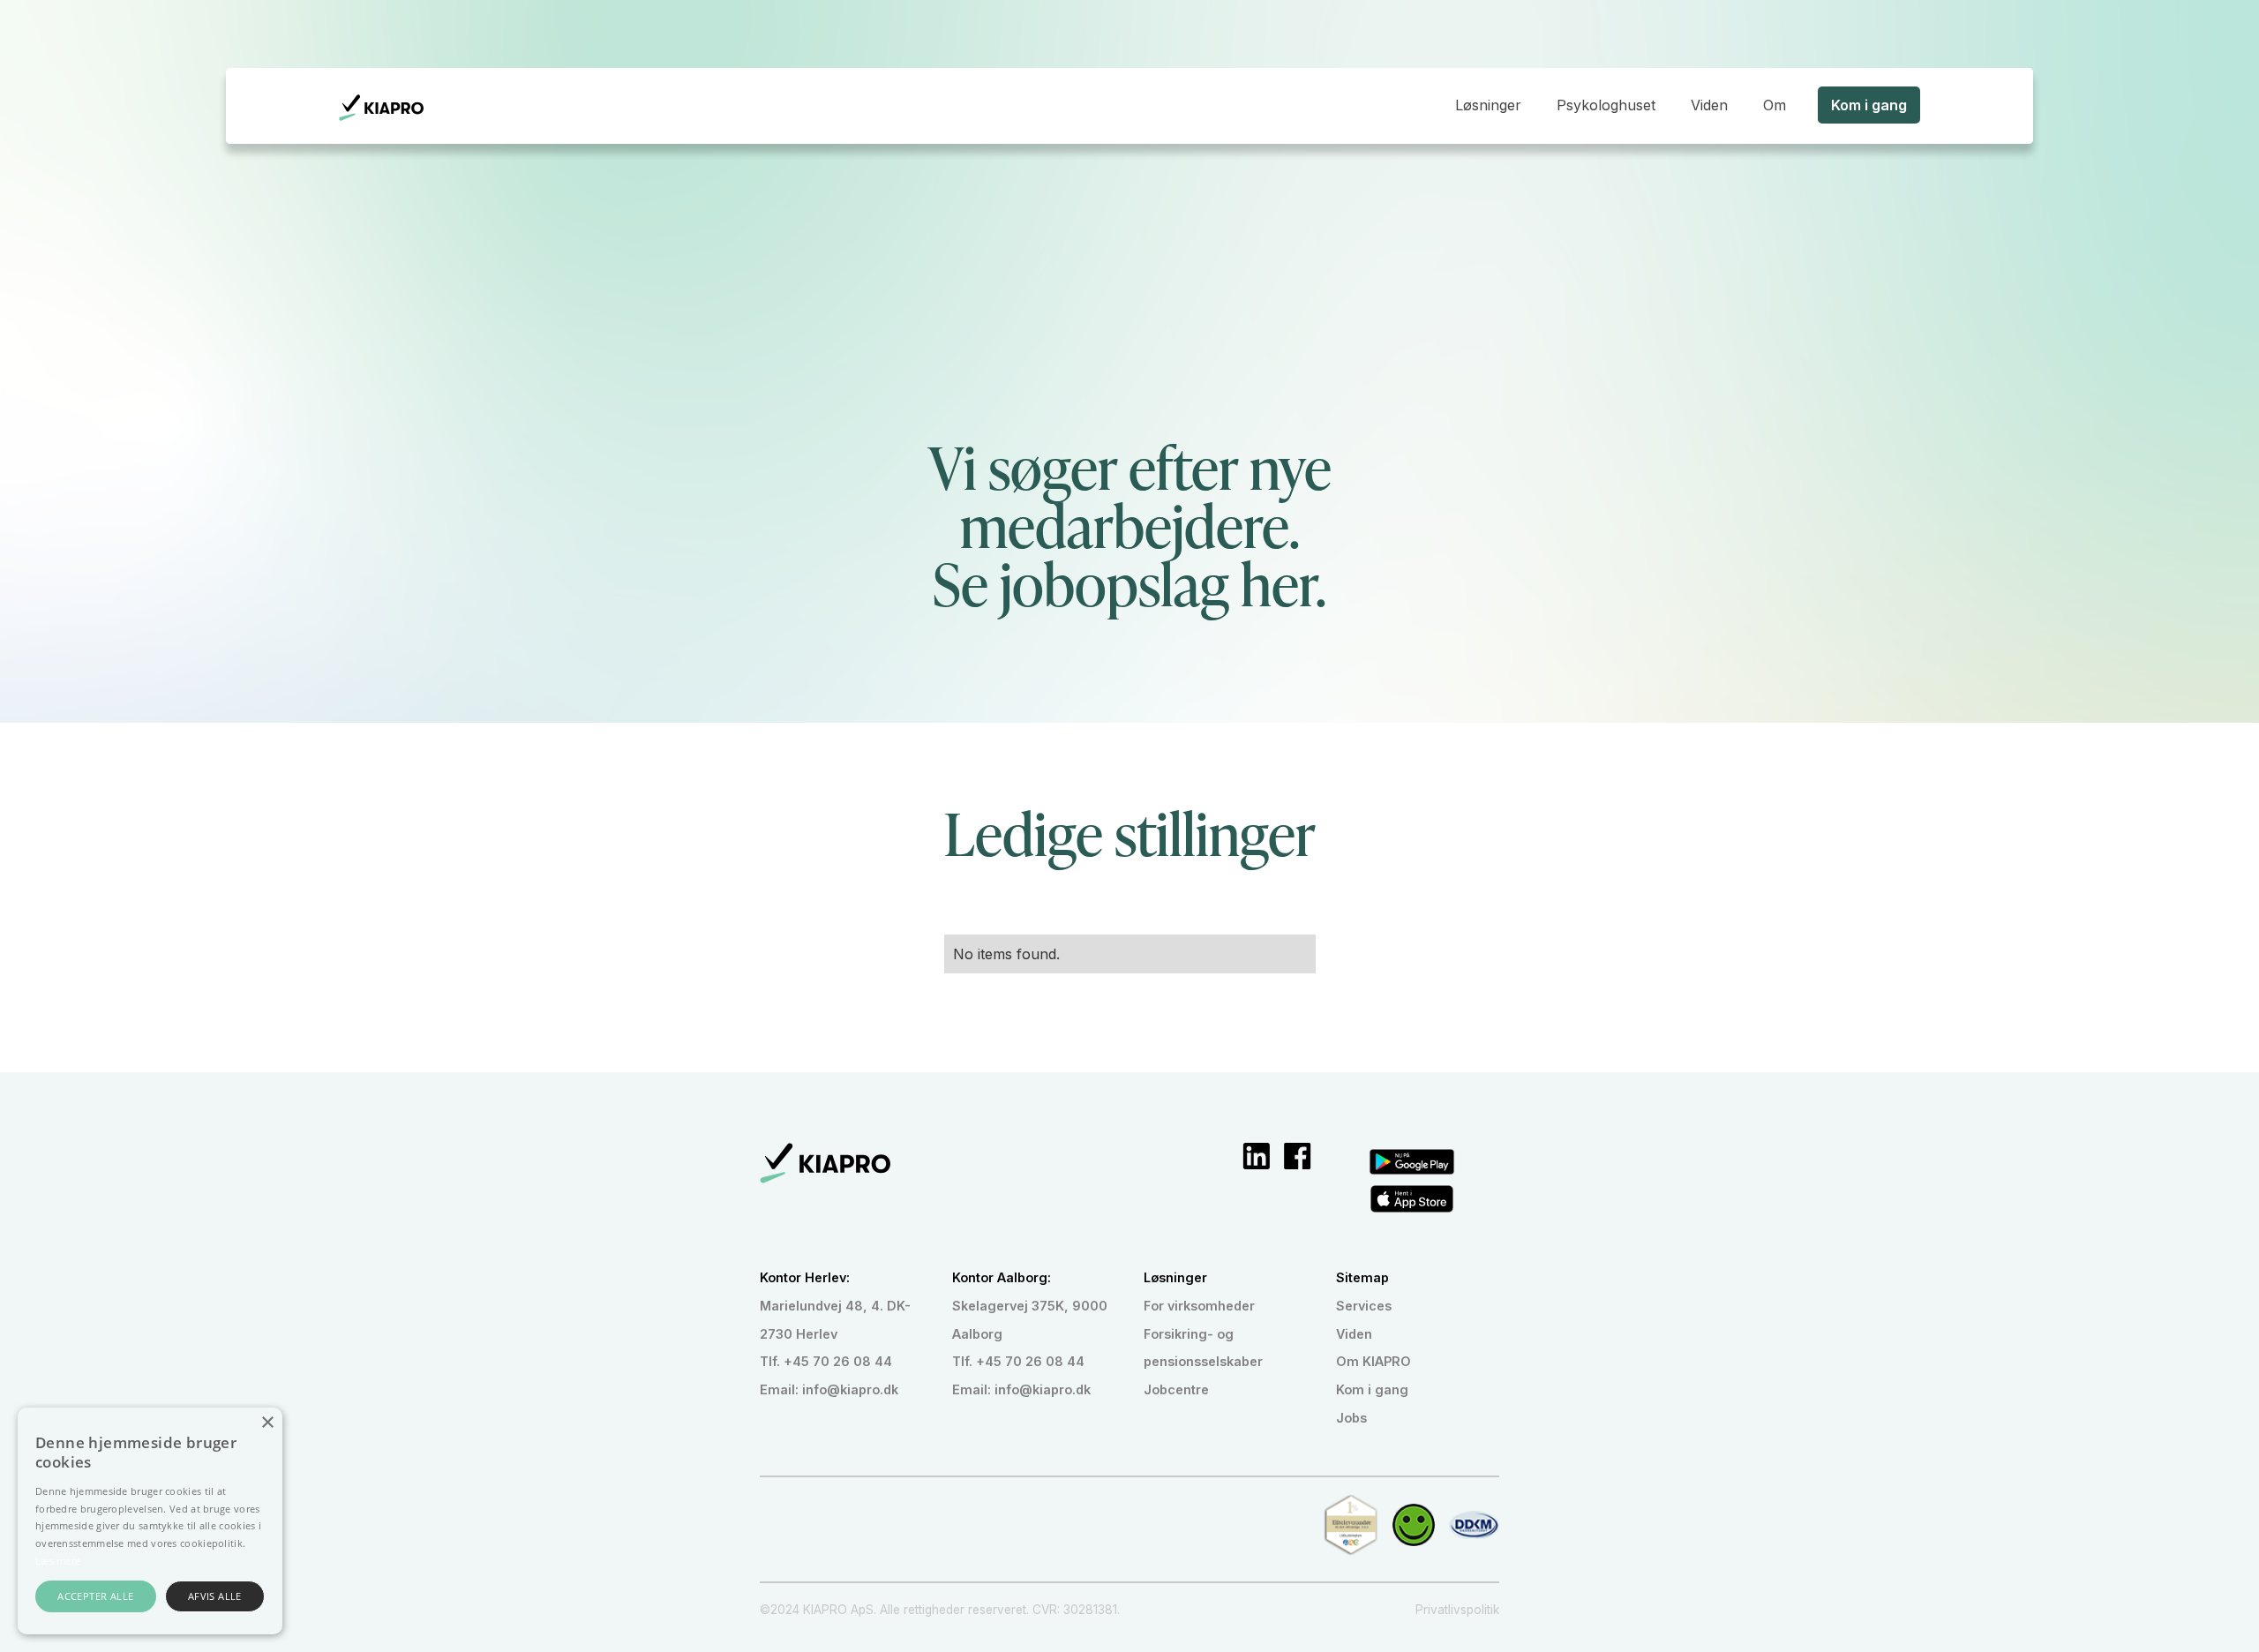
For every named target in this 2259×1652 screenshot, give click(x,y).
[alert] (150, 1521)
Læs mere (58, 1561)
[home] (381, 108)
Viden (1709, 105)
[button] (1488, 105)
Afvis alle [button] (215, 1596)
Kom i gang (1869, 105)
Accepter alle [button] (95, 1596)
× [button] (267, 1423)
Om (1775, 105)
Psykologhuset (1606, 105)
